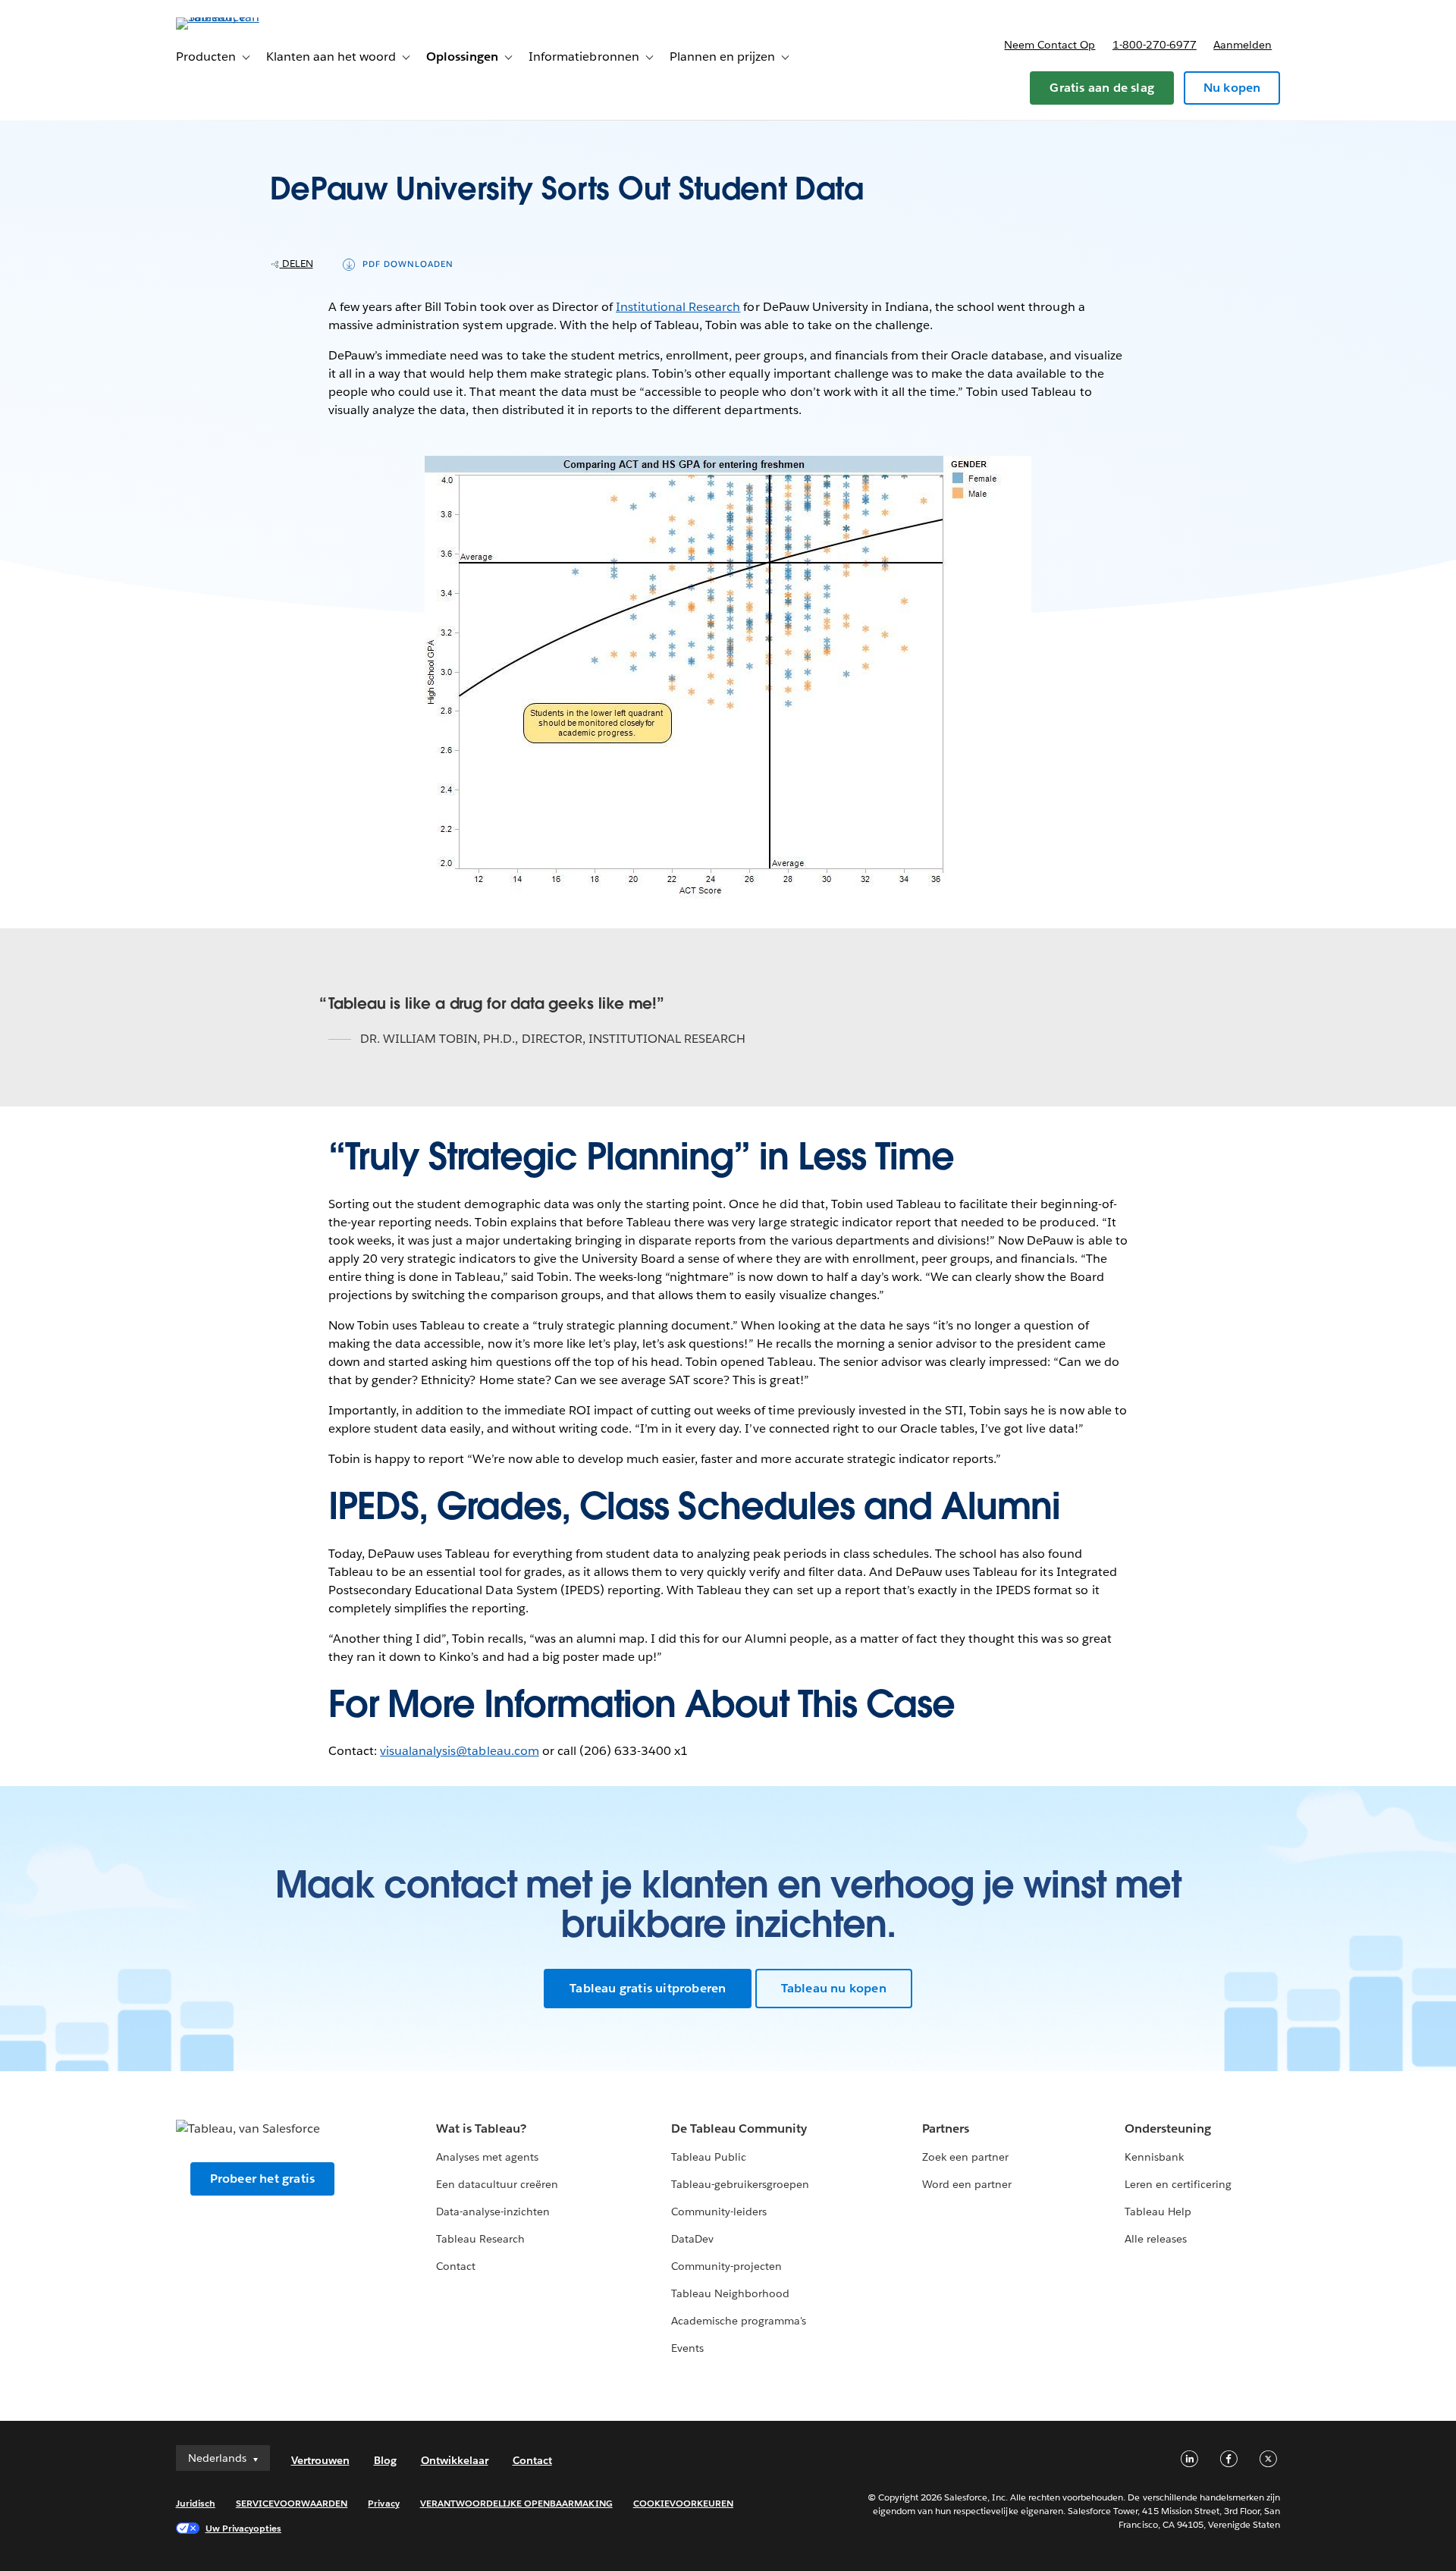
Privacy (383, 2503)
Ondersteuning (1168, 2128)
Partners (946, 2128)
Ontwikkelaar (455, 2460)
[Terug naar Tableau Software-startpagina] (240, 17)
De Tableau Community (739, 2128)
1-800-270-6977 (1155, 45)
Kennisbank (1154, 2157)
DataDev (692, 2239)
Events (687, 2348)
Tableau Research (480, 2239)
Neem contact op (1050, 45)
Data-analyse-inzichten (493, 2212)
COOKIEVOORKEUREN (683, 2503)
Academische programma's (739, 2321)
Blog (385, 2460)
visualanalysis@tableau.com (460, 1751)
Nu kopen (1232, 88)
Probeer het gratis (263, 2179)
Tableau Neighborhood (730, 2293)
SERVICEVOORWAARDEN (292, 2503)
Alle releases (1156, 2239)
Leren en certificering (1178, 2184)
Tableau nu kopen (834, 1988)
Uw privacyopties (243, 2528)
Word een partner (967, 2184)
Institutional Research (678, 307)
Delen (297, 264)
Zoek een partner (965, 2157)
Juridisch (196, 2503)
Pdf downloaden (408, 264)
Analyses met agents (487, 2157)
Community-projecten (726, 2266)
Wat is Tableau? (481, 2128)
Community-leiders (719, 2212)
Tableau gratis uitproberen (648, 1988)
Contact (456, 2266)
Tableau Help (1158, 2212)
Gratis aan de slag (1102, 88)
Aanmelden (1243, 45)
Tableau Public (709, 2157)
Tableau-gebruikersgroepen (740, 2184)
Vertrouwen (320, 2460)
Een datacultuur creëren (497, 2184)
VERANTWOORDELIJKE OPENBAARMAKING (516, 2503)
